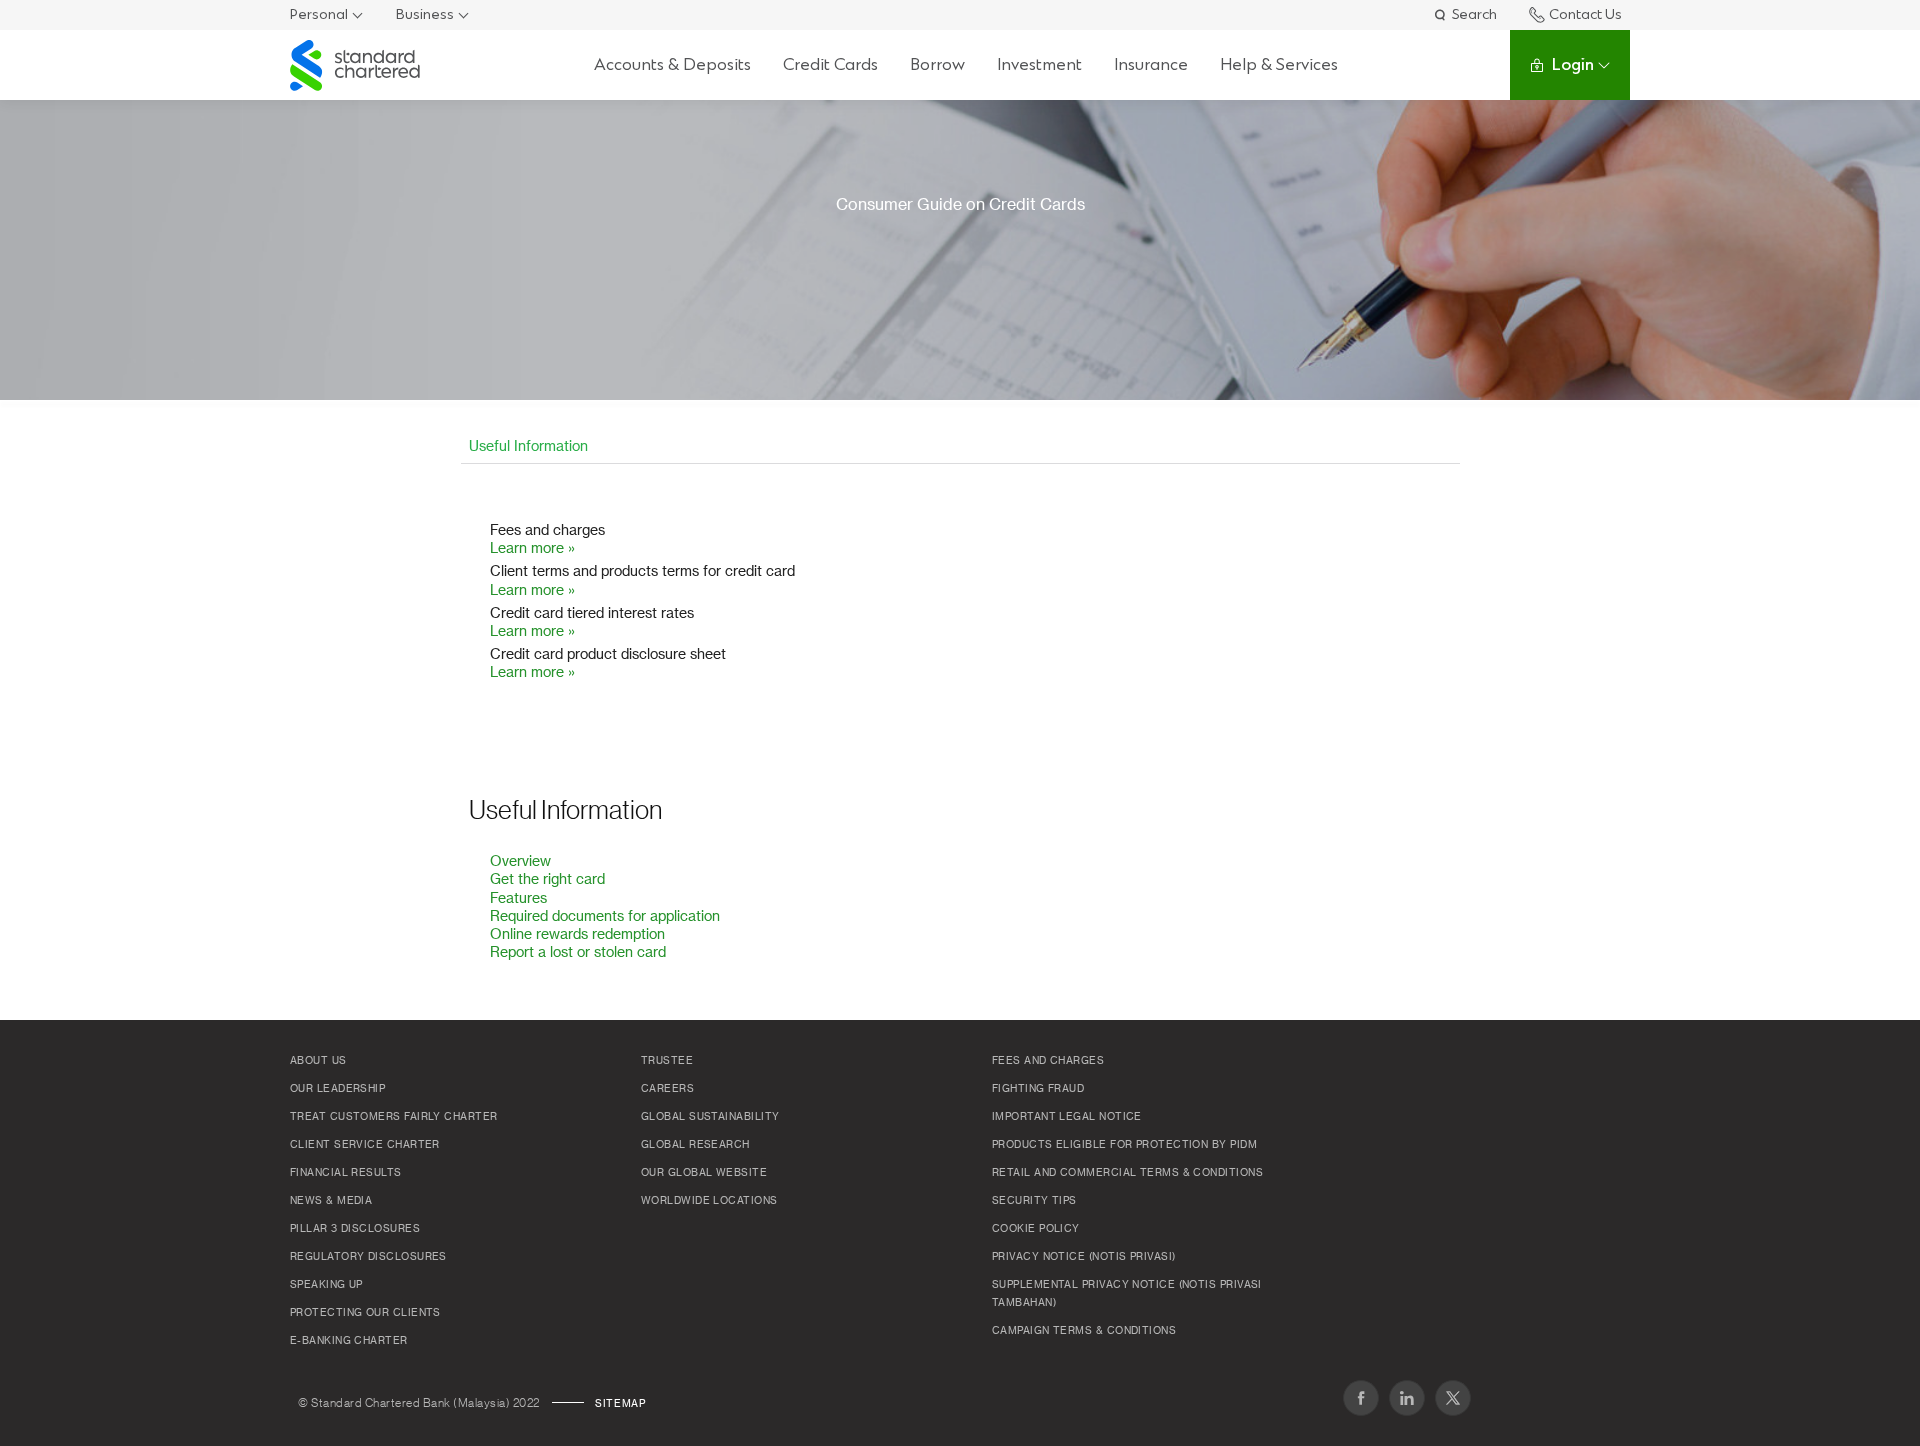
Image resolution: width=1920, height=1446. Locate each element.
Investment (1039, 64)
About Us (318, 1061)
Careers (667, 1089)
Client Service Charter (365, 1145)
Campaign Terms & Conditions (1084, 1331)
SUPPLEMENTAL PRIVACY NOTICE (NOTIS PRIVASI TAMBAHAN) (1127, 1294)
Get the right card (547, 880)
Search (1474, 14)
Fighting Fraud (1038, 1089)
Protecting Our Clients (365, 1313)
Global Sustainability (710, 1117)
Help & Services (1279, 64)
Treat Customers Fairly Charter (394, 1117)
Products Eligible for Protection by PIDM (1124, 1145)
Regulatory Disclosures (368, 1257)
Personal (319, 14)
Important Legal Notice (1067, 1117)
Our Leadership (337, 1089)
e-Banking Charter (349, 1341)
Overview (520, 862)
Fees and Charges (1048, 1061)
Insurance (1151, 64)
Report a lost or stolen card (578, 953)
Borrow (937, 64)
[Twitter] (1453, 1398)
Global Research (695, 1145)
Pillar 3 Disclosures (355, 1229)
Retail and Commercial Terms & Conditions (1127, 1173)
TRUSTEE (667, 1061)
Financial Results (346, 1173)
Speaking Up (326, 1285)
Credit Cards (830, 64)
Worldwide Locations (709, 1201)
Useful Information (528, 447)
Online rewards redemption (577, 935)
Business (425, 14)
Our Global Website (704, 1173)
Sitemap (620, 1404)
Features (518, 899)
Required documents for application (605, 917)
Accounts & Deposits (672, 64)
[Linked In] (1407, 1398)
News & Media (331, 1201)
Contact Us (1585, 14)
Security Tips (1034, 1201)
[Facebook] (1361, 1398)
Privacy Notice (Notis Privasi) (1084, 1257)
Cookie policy (1036, 1229)
